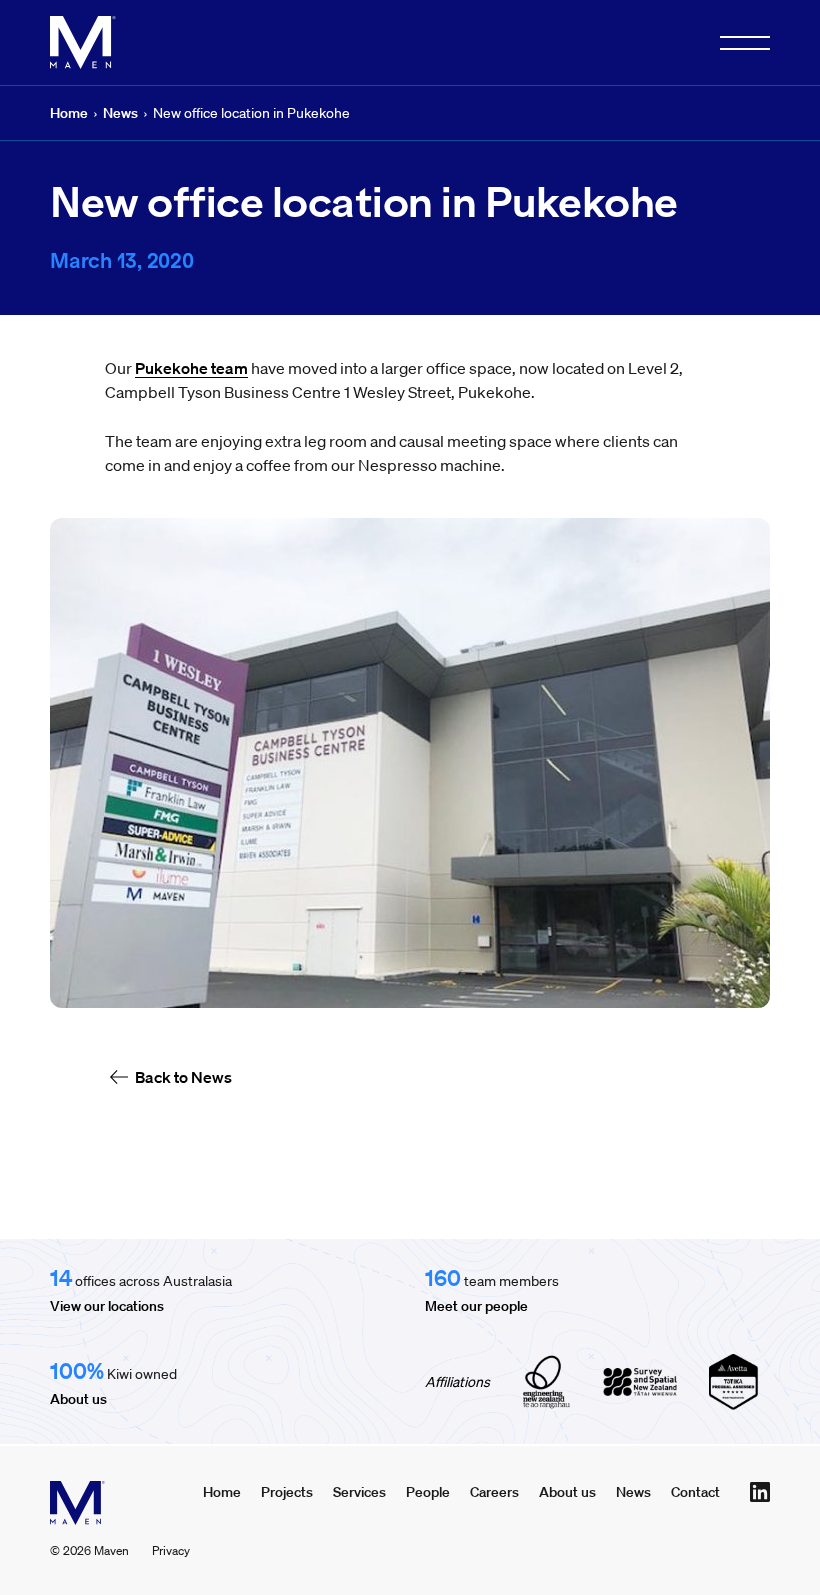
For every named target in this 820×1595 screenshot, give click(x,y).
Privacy (171, 1550)
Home (69, 113)
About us (78, 1399)
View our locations (107, 1306)
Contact (695, 1492)
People (428, 1492)
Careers (494, 1492)
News (120, 113)
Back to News (183, 1077)
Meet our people (476, 1306)
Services (359, 1492)
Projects (287, 1492)
